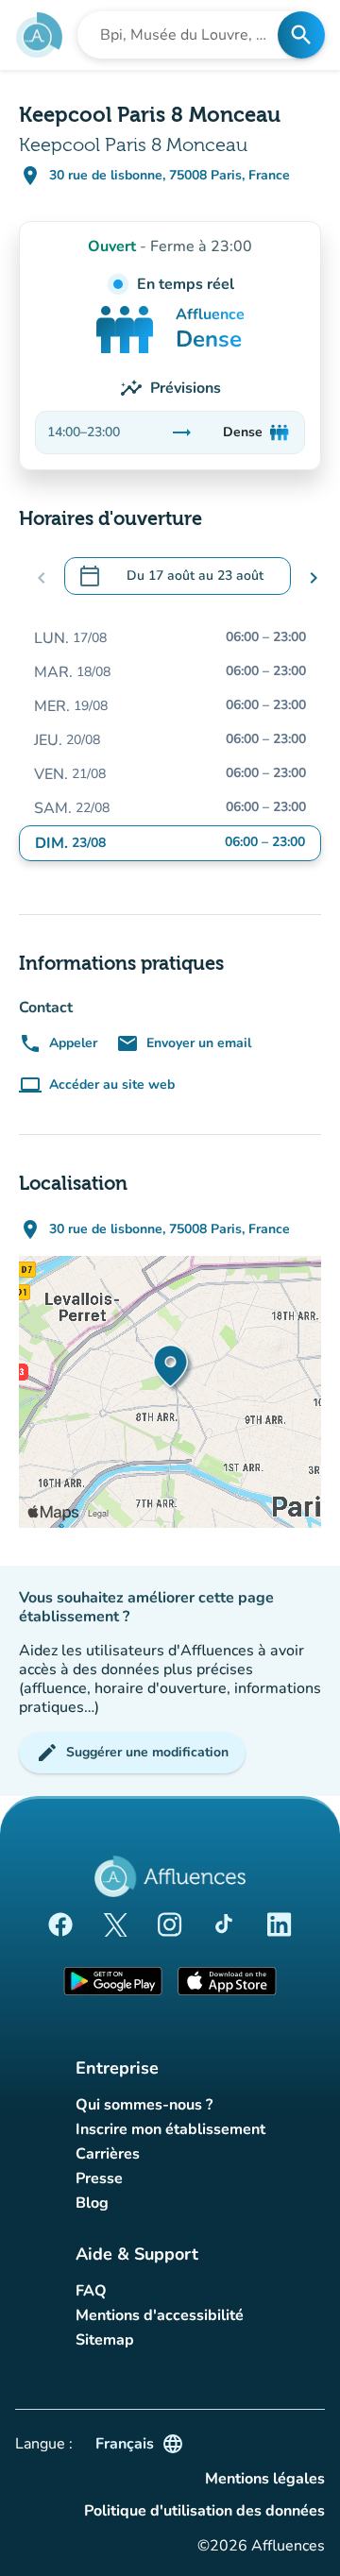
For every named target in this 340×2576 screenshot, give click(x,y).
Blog (92, 2203)
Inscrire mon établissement (170, 2129)
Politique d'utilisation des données (204, 2511)
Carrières (108, 2154)
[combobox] (183, 35)
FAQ (91, 2291)
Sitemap (105, 2340)
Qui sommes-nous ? (144, 2105)
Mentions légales (265, 2479)
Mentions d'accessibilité (160, 2315)
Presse (99, 2178)
